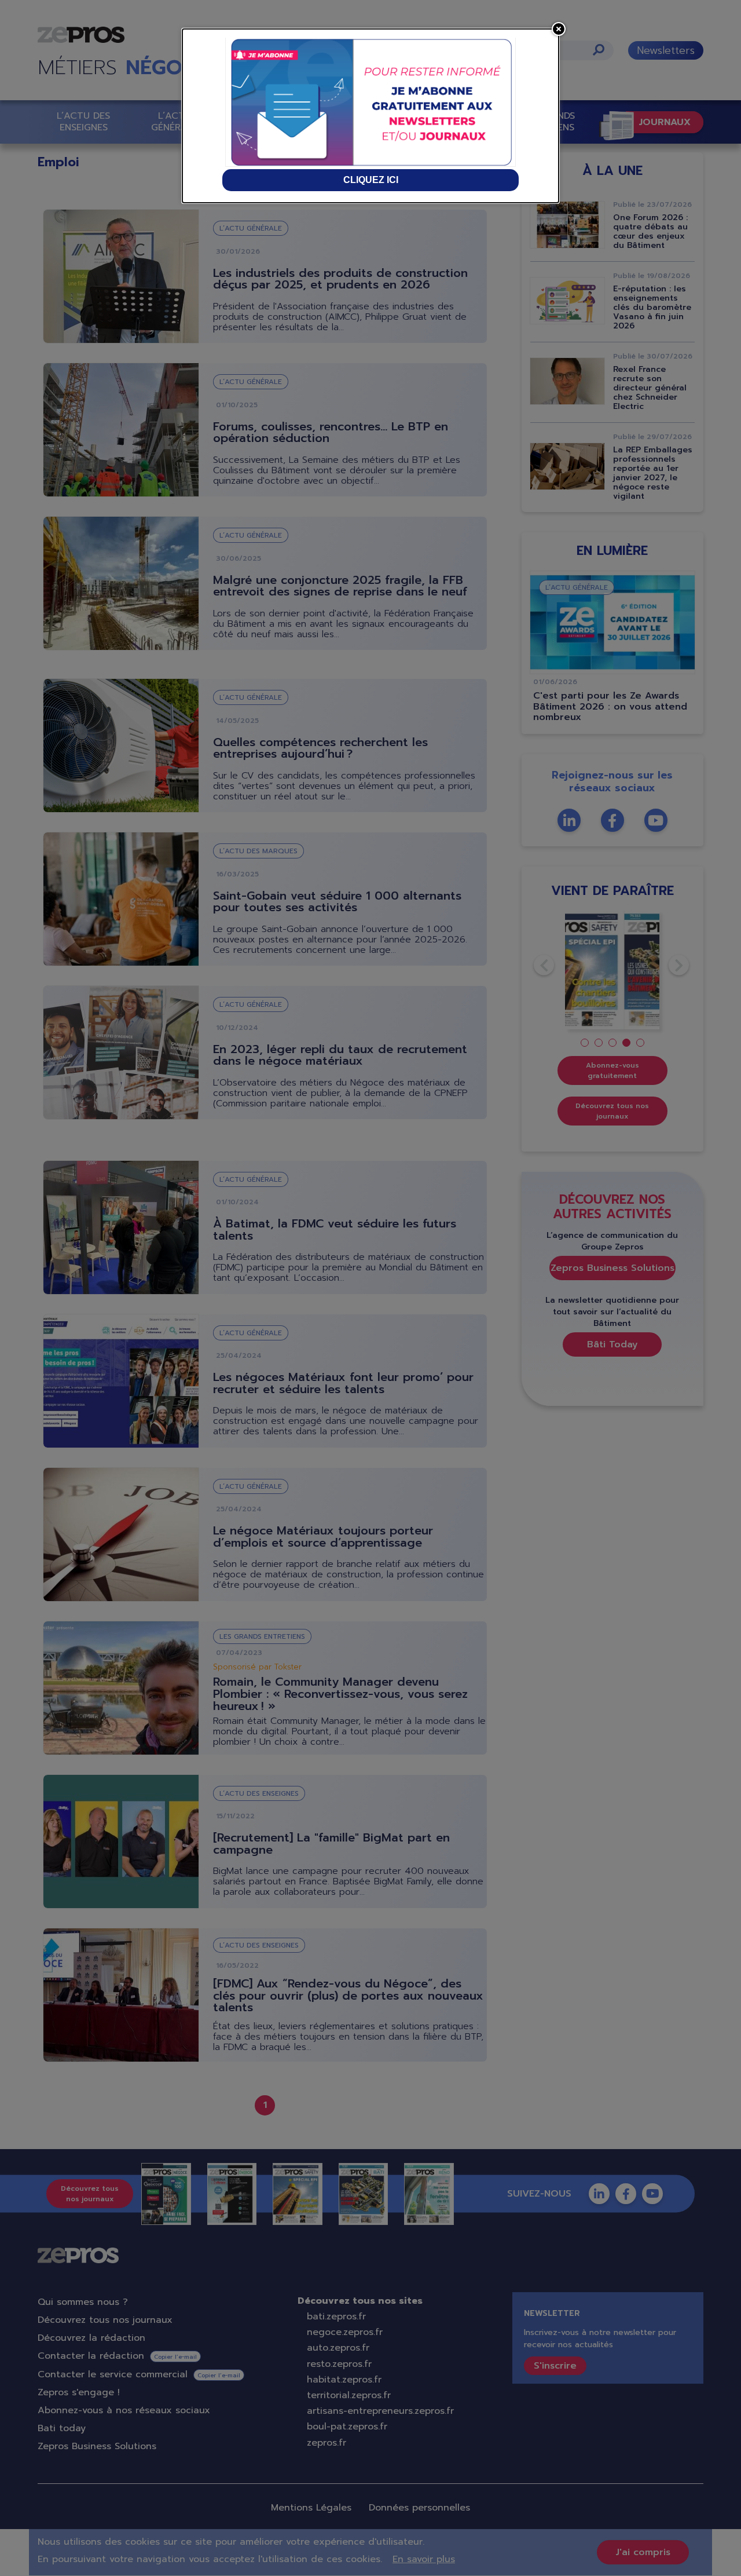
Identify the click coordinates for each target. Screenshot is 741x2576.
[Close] (559, 29)
